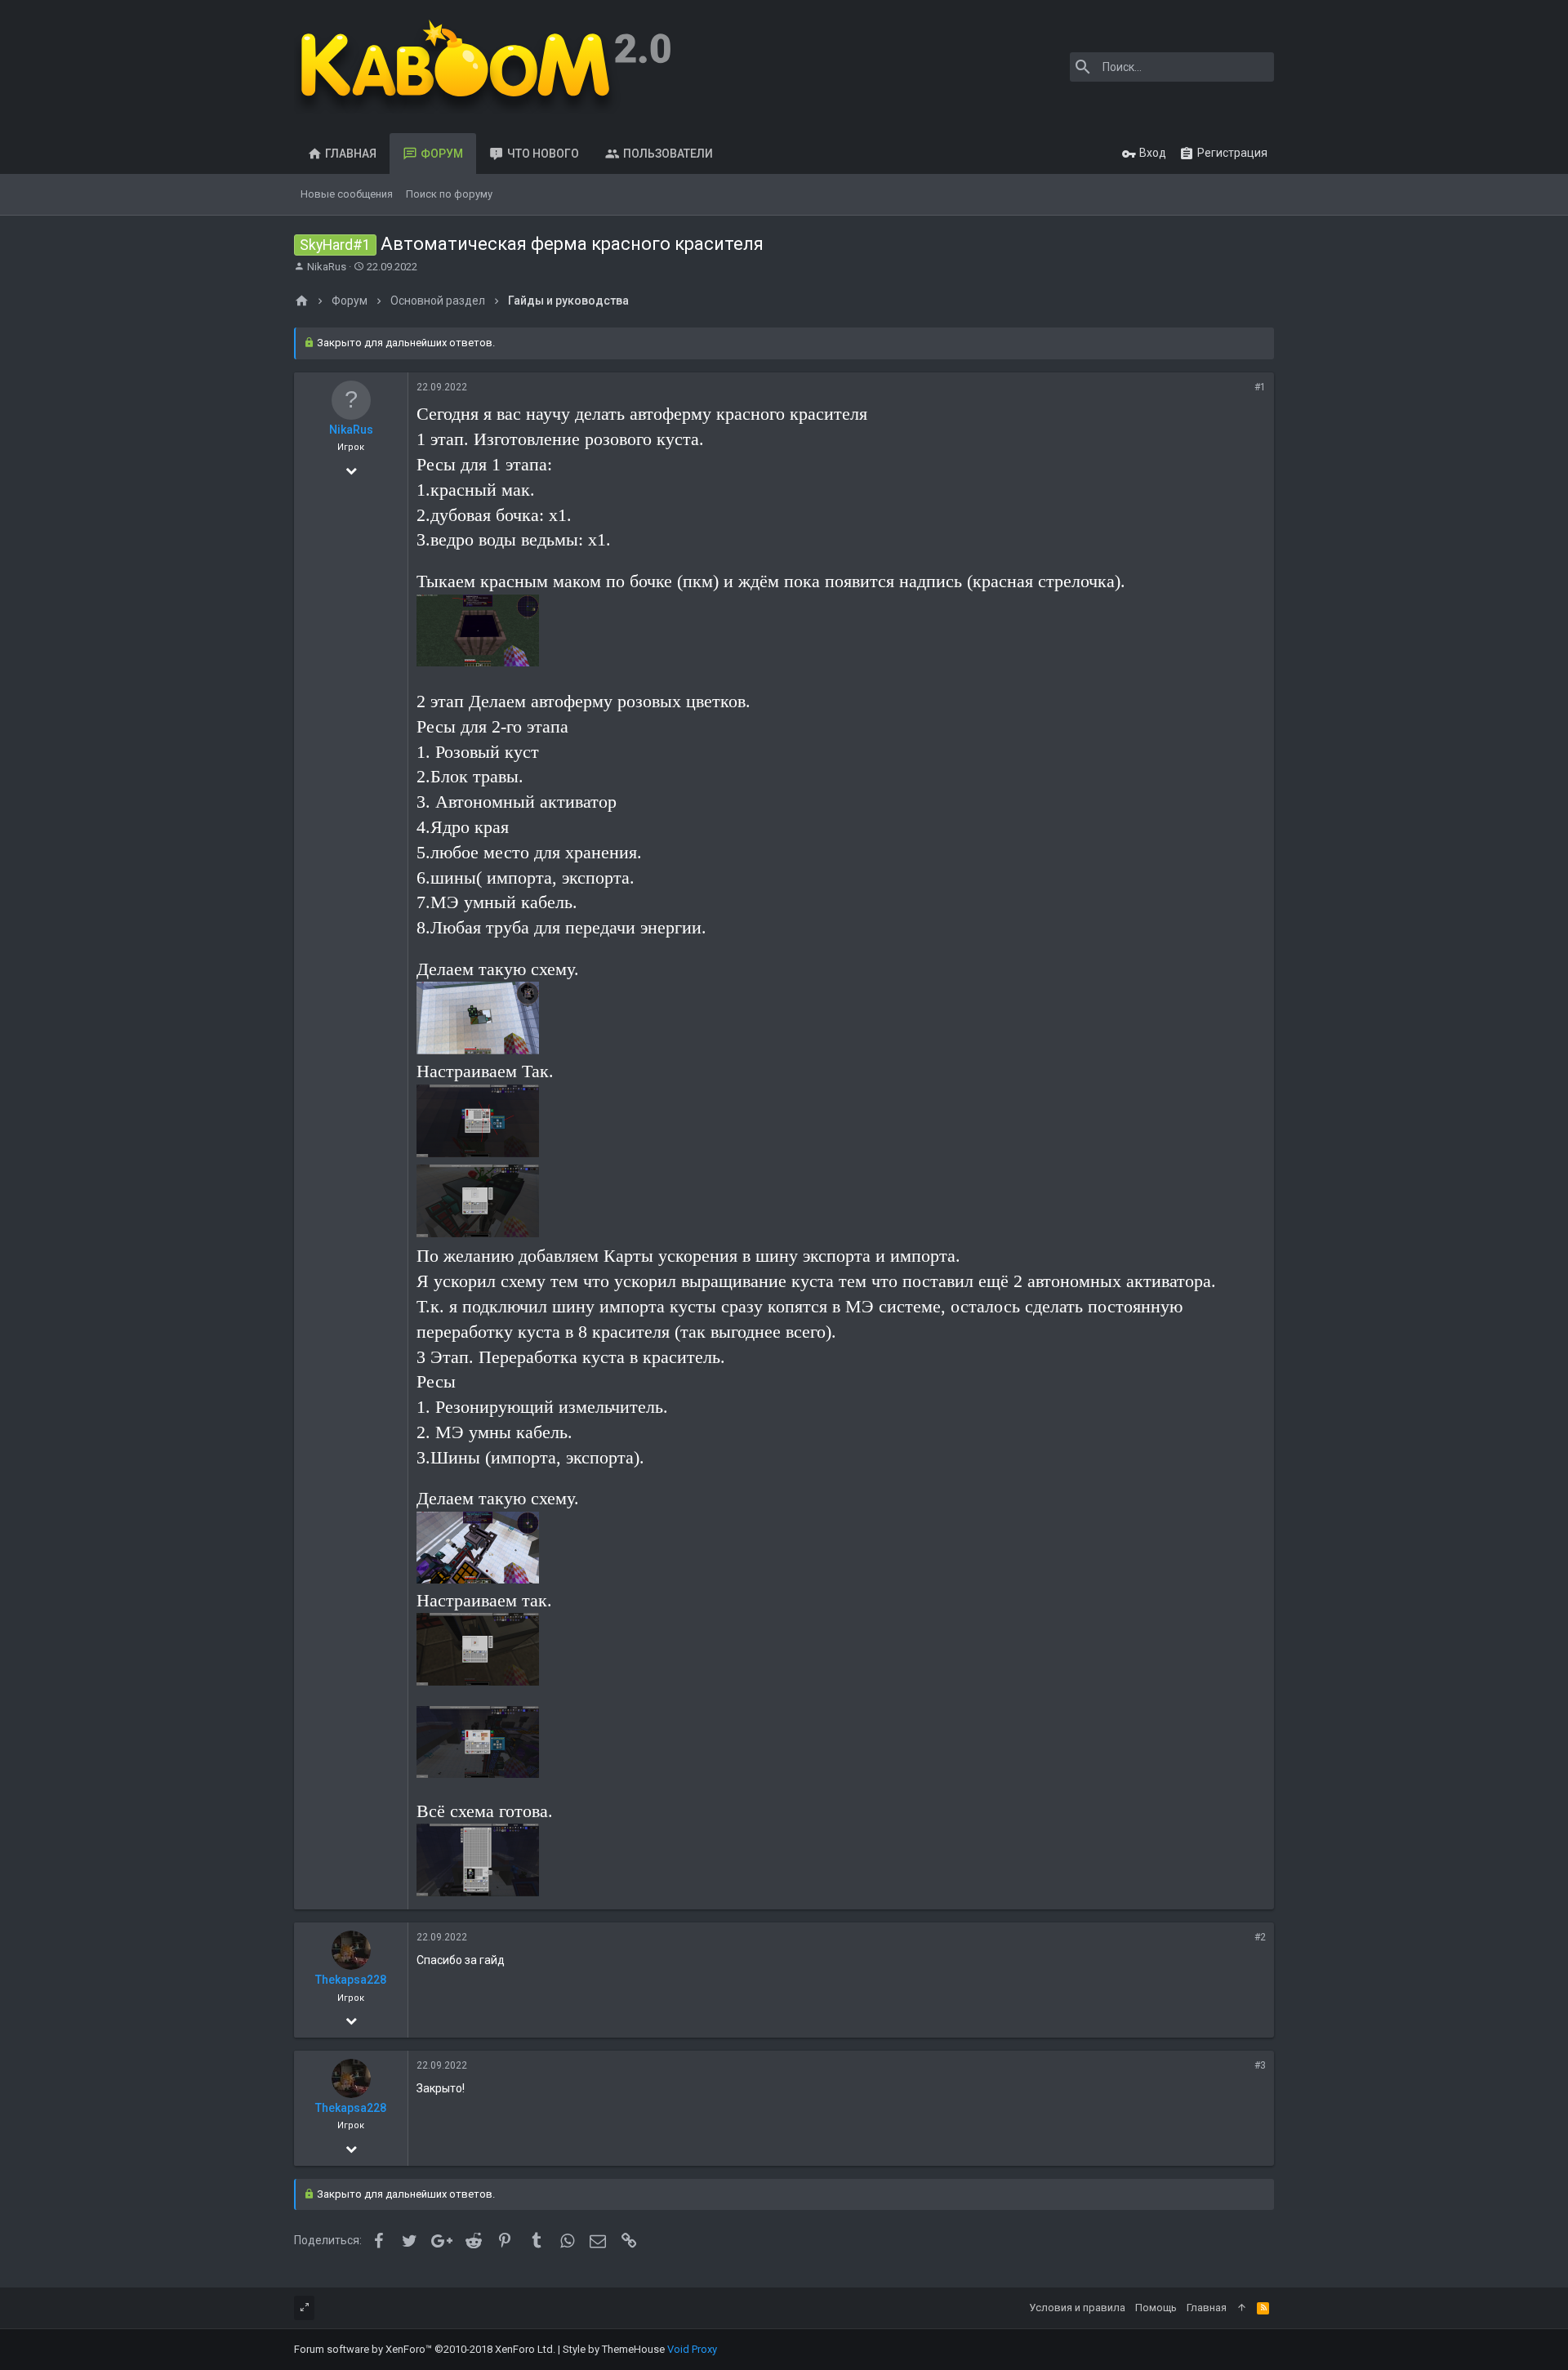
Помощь (1156, 2308)
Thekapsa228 (351, 1980)
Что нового (543, 154)
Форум (442, 154)
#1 (1260, 387)
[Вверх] (1242, 2308)
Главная (351, 154)
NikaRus (327, 267)
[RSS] (1263, 2308)
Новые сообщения (347, 194)
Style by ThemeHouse (614, 2349)
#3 (1260, 2065)
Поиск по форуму (449, 194)
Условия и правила (1077, 2308)
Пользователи (668, 154)
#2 (1260, 1937)
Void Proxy (692, 2349)
